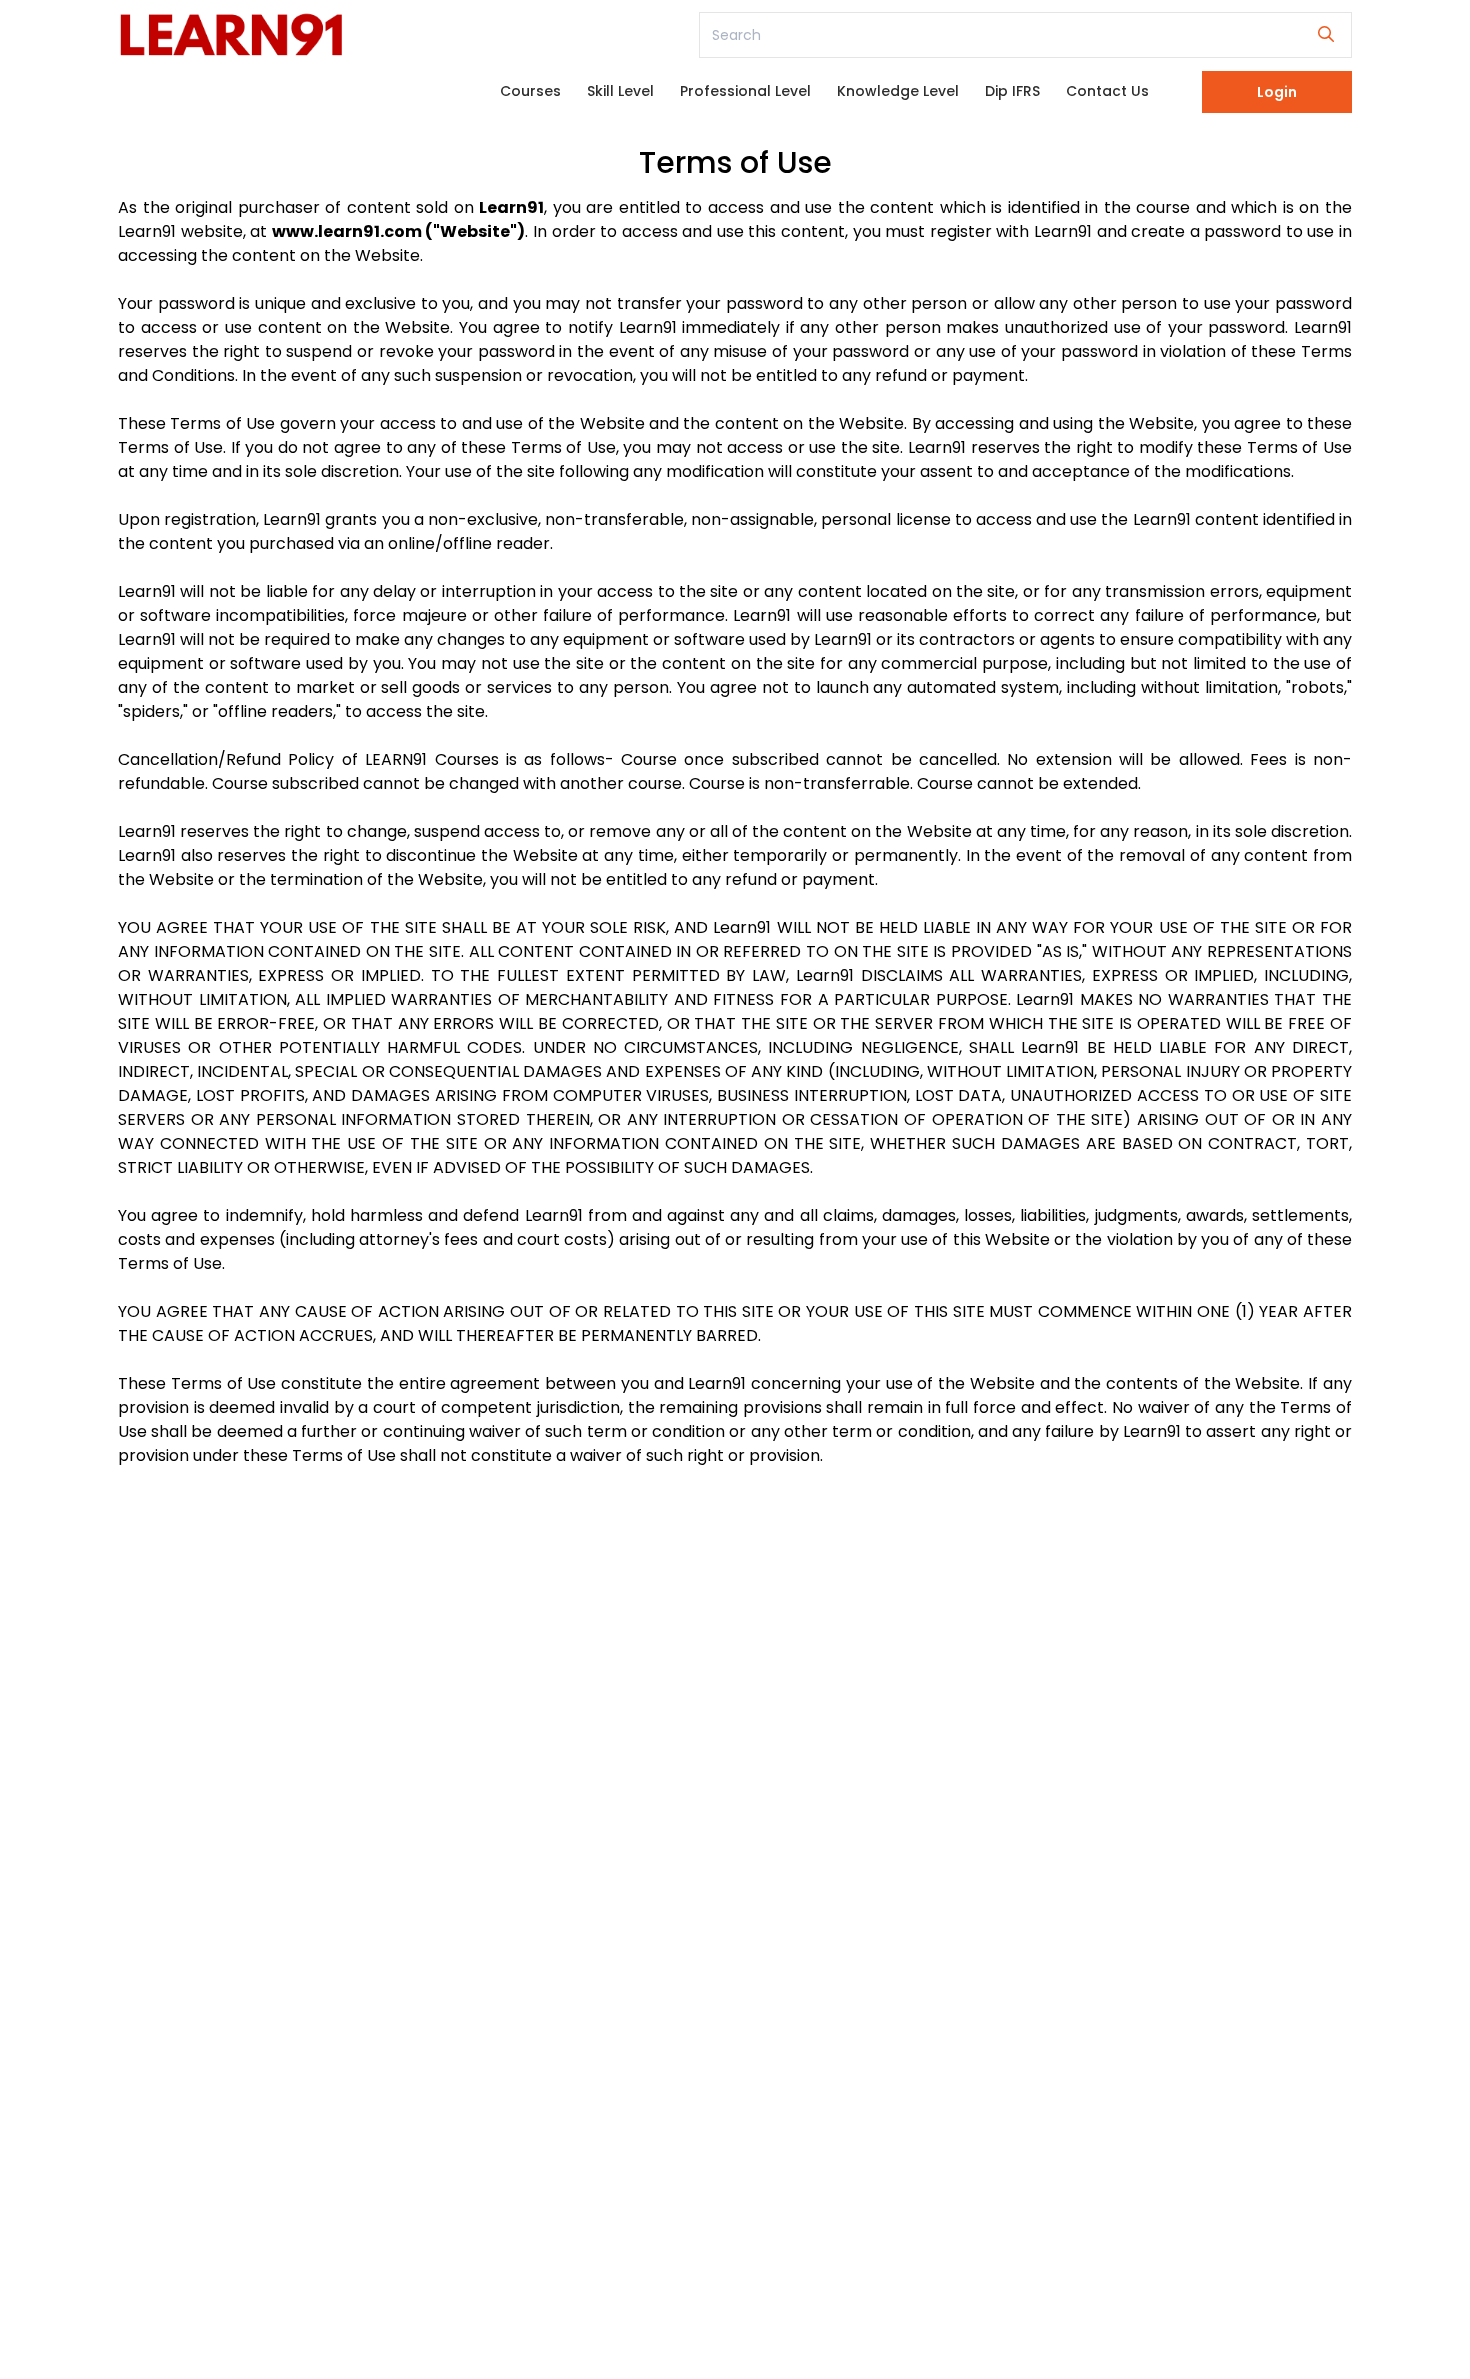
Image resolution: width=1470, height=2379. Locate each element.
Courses (530, 91)
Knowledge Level (898, 91)
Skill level (620, 91)
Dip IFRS (1012, 91)
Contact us (1107, 91)
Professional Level (745, 91)
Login (1277, 92)
